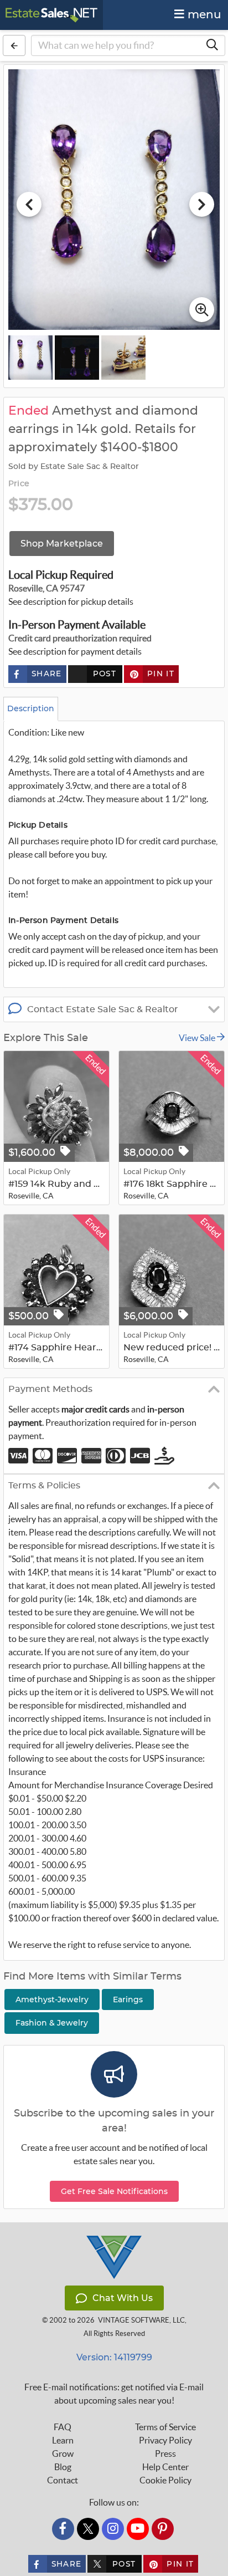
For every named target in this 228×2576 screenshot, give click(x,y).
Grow (63, 2453)
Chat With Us (123, 2298)
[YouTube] (138, 2529)
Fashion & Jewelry (52, 2023)
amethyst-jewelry (52, 1999)
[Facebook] (63, 2529)
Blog (63, 2467)
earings (128, 1999)
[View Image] (30, 358)
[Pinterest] (163, 2529)
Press (165, 2453)
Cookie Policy (165, 2480)
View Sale (198, 1038)
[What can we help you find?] (212, 45)
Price (19, 484)
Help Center (165, 2467)
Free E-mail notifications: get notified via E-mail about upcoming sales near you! (114, 2394)
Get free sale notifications (114, 2191)
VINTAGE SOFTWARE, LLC (141, 2320)
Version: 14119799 (114, 2357)
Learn (63, 2440)
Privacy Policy (165, 2440)
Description (31, 708)
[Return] (14, 45)
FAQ (63, 2427)
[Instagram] (113, 2529)
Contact (63, 2480)
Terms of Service (165, 2427)
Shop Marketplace (62, 544)
